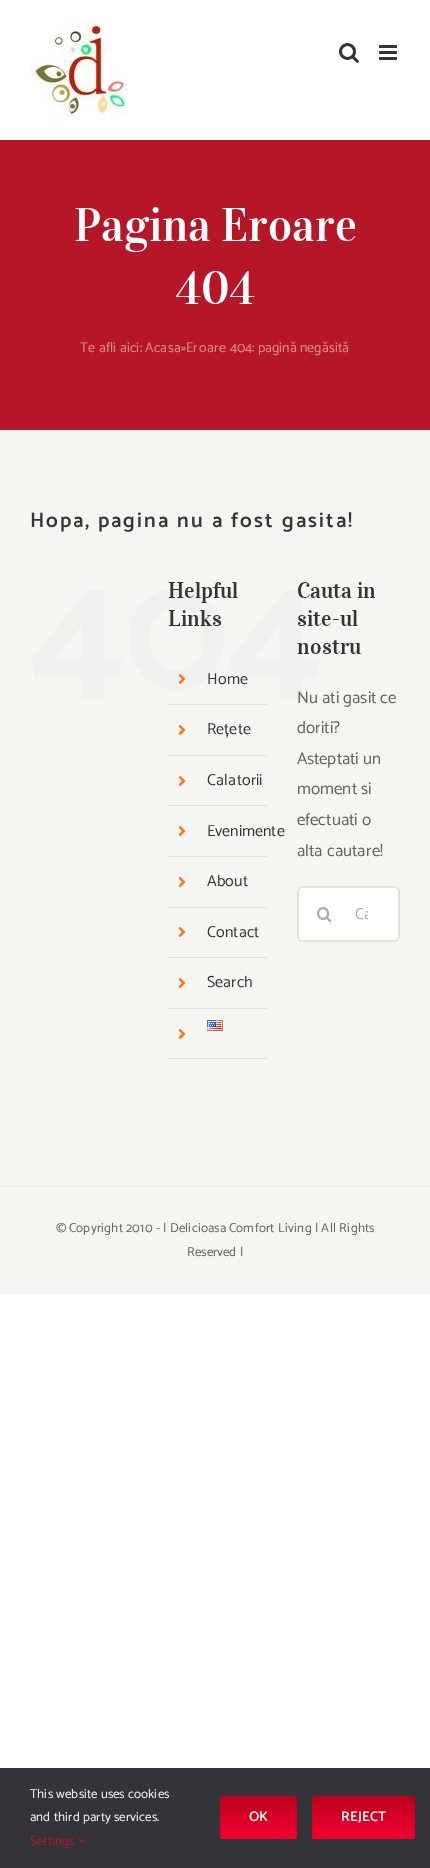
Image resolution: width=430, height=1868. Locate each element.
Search (230, 982)
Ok (258, 1817)
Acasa (163, 348)
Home (228, 679)
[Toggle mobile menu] (389, 52)
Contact (233, 932)
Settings (54, 1841)
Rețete (229, 729)
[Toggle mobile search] (349, 52)
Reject (363, 1817)
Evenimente (246, 831)
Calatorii (235, 780)
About (227, 881)
